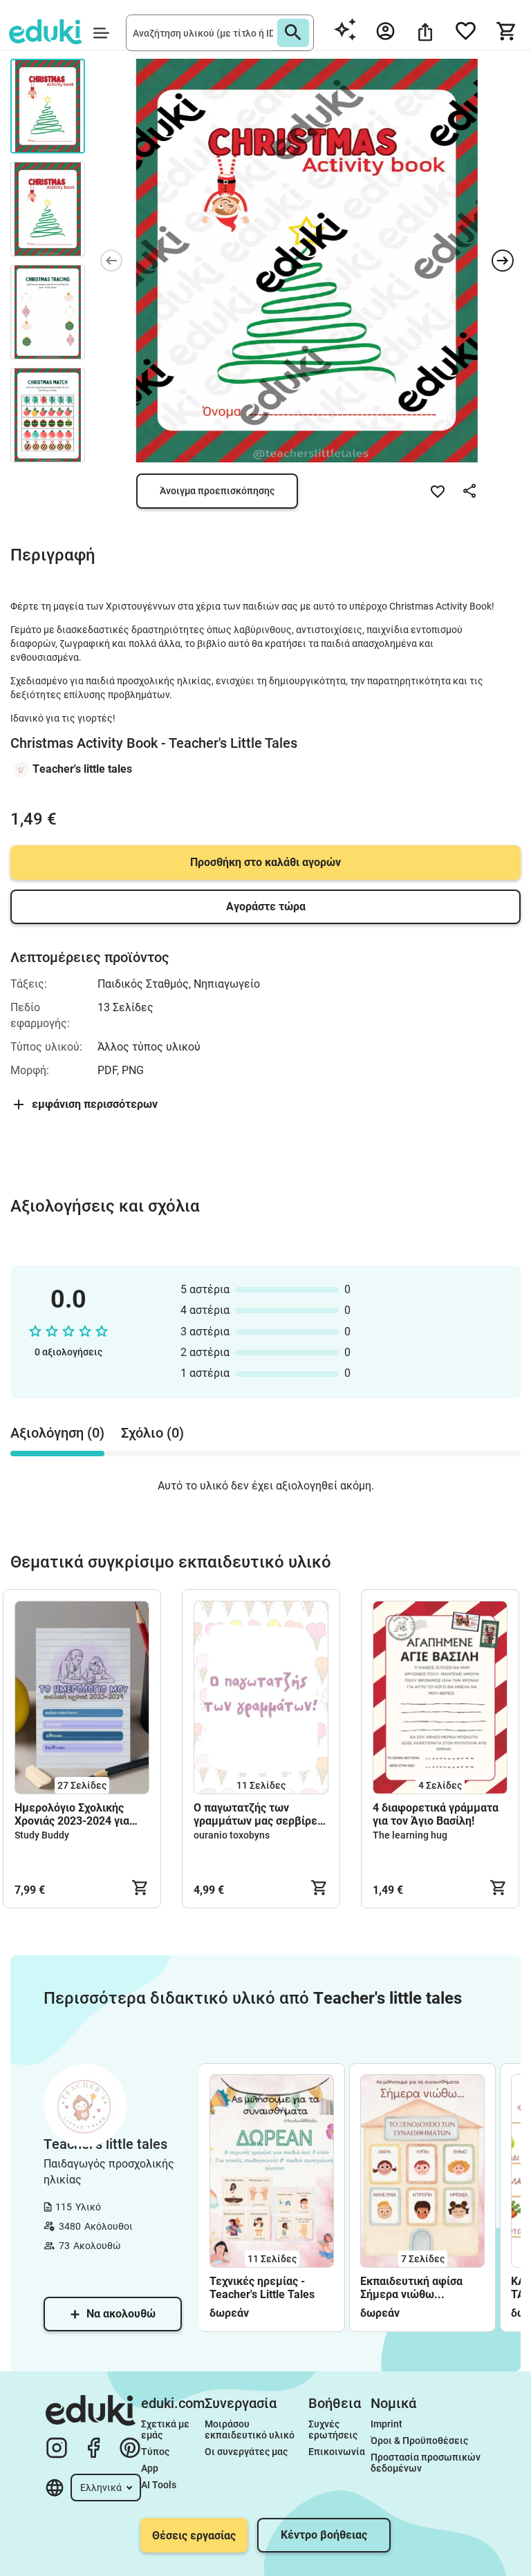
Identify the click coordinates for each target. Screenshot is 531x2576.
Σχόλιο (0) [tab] (152, 1433)
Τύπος (155, 2452)
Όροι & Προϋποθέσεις (419, 2441)
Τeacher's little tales (82, 769)
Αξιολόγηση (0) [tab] (57, 1433)
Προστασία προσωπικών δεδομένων (427, 2463)
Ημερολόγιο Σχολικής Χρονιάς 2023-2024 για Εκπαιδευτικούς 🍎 (72, 1814)
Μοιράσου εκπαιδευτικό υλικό (250, 2429)
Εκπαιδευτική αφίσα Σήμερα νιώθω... (411, 2288)
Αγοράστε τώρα (266, 906)
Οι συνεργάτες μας (246, 2452)
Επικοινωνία (337, 2452)
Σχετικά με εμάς (166, 2429)
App (150, 2468)
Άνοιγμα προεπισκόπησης (217, 491)
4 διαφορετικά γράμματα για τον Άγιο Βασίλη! (436, 1814)
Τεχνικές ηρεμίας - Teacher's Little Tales (262, 2288)
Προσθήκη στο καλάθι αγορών (265, 862)
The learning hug (410, 1835)
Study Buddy (42, 1835)
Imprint (386, 2424)
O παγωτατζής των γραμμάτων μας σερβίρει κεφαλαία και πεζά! (257, 1814)
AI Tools (159, 2485)
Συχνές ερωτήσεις (333, 2429)
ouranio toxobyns (232, 1835)
